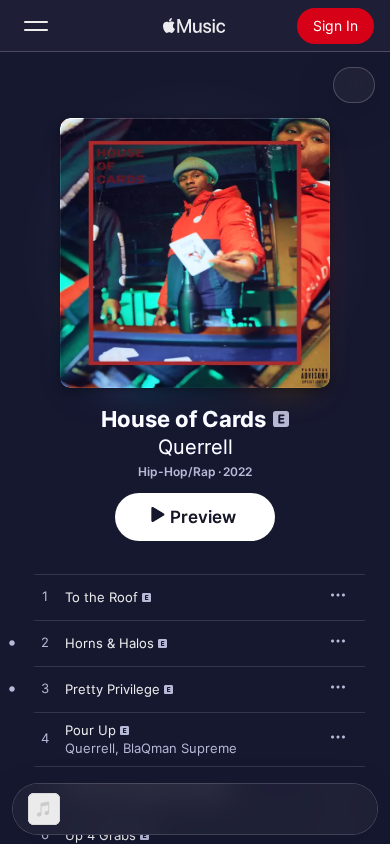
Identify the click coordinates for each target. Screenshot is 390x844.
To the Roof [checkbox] (101, 597)
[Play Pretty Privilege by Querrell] (45, 689)
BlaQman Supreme (180, 748)
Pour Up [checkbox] (90, 730)
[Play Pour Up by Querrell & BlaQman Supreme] (45, 739)
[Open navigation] (36, 26)
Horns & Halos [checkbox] (109, 643)
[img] (194, 26)
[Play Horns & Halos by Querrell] (45, 643)
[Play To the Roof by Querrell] (45, 597)
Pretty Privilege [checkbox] (112, 689)
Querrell (195, 447)
